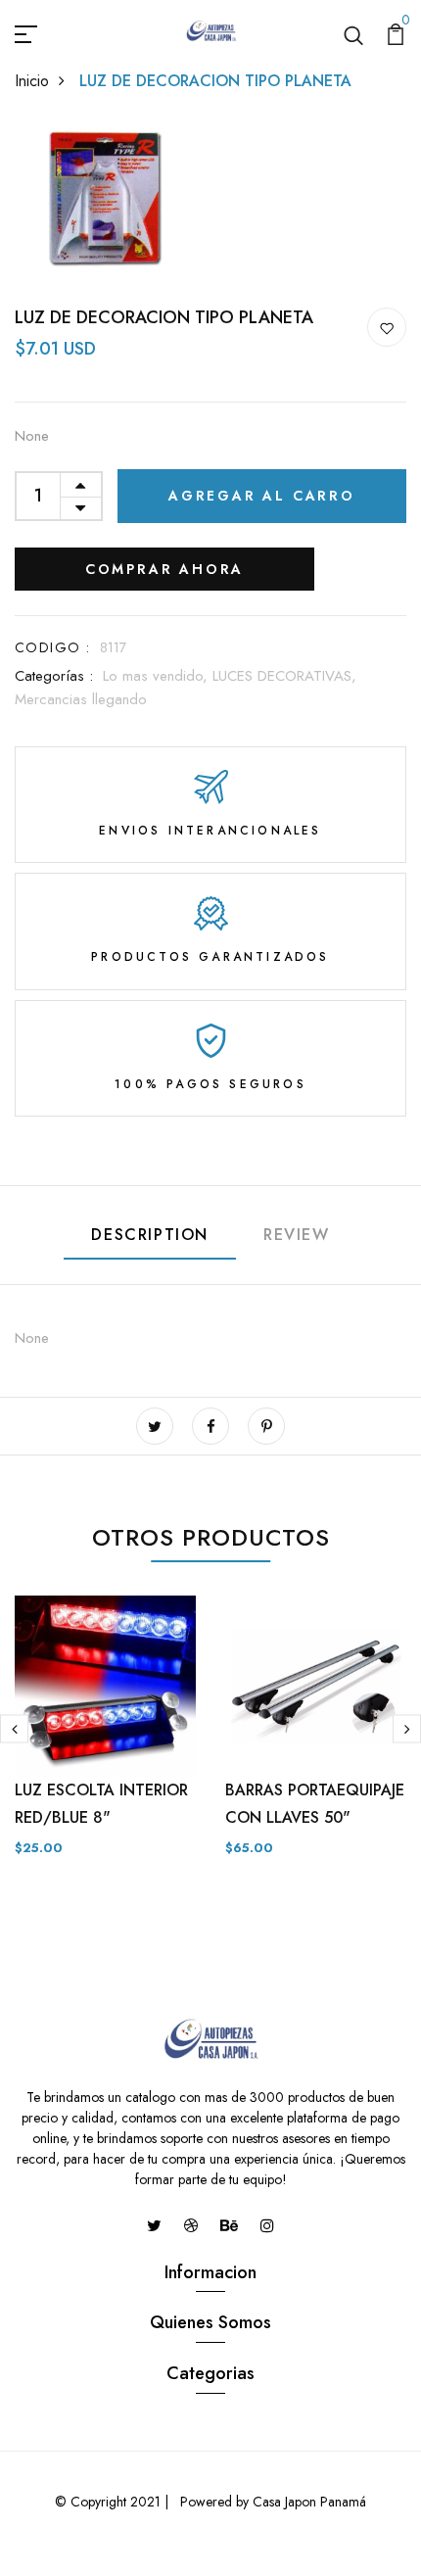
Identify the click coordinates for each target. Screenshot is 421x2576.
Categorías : (54, 676)
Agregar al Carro (262, 496)
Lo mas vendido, (158, 676)
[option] (105, 1742)
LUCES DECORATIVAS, (284, 676)
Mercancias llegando (81, 699)
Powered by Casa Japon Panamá (271, 2502)
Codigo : (52, 647)
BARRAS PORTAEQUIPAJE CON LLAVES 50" (315, 1804)
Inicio (32, 81)
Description (150, 1235)
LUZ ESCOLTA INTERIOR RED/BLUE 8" (101, 1804)
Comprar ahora (164, 569)
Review (297, 1235)
